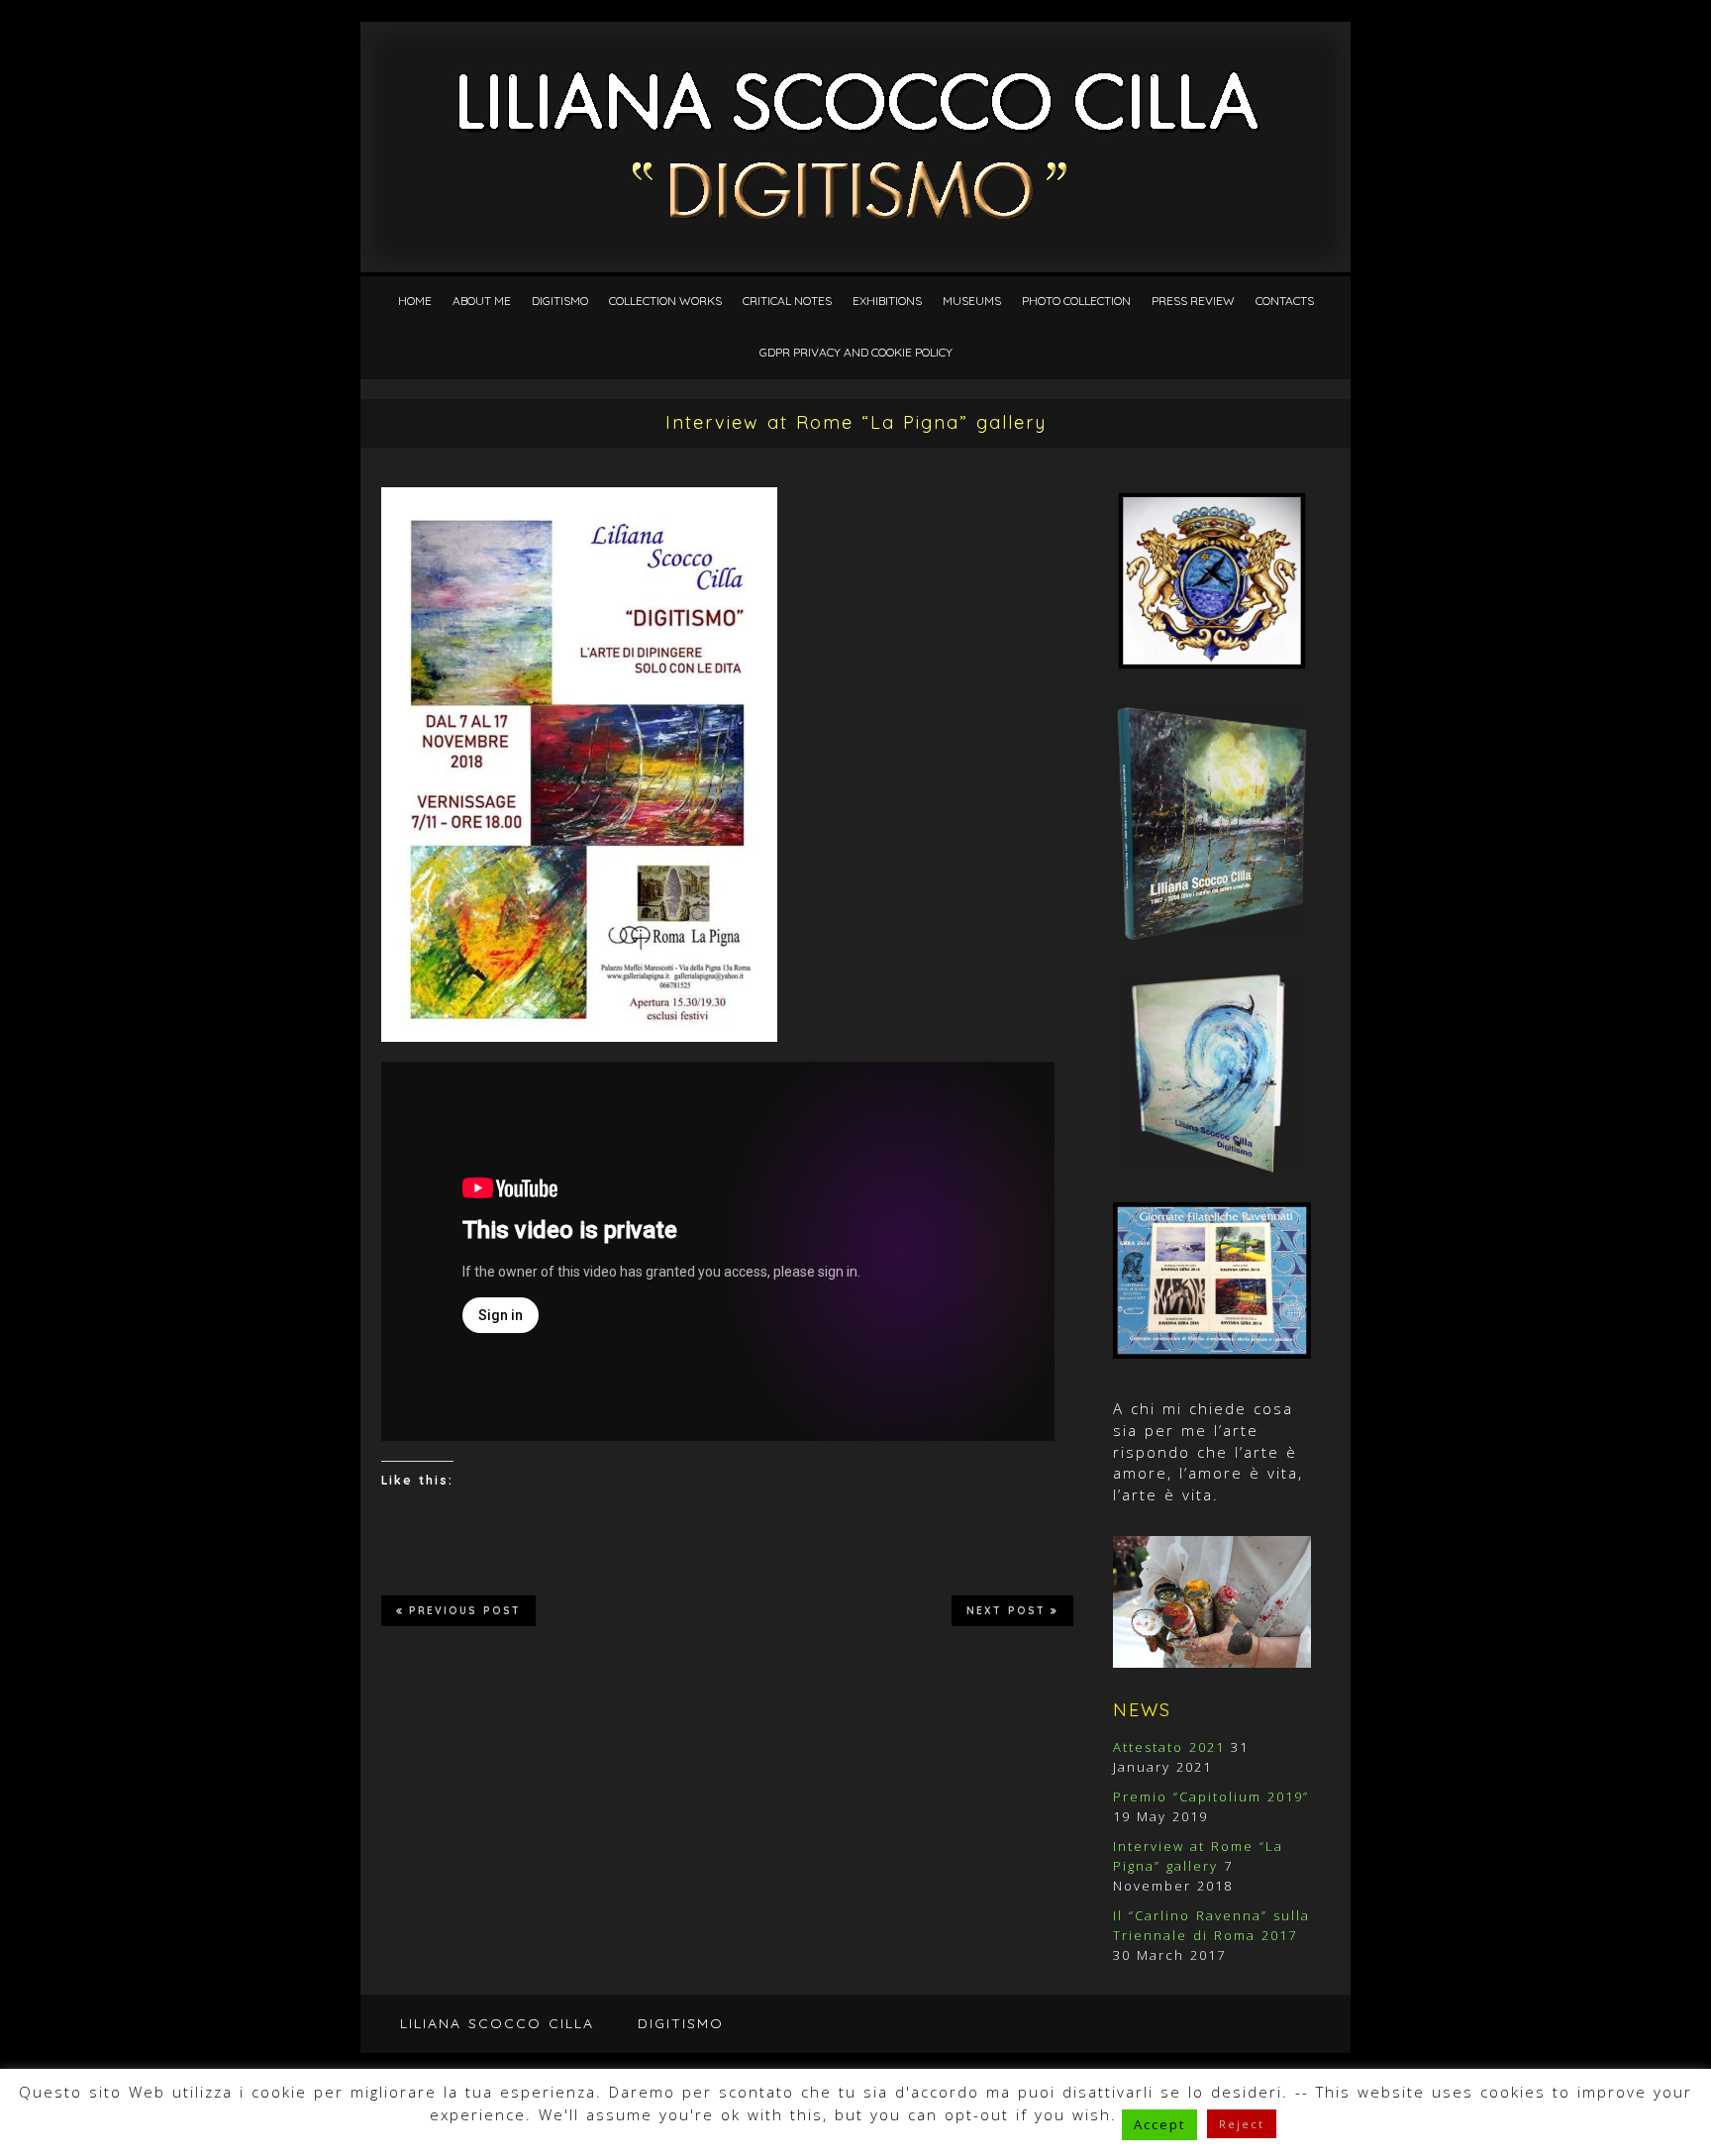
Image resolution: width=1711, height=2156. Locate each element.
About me (482, 301)
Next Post (1006, 1611)
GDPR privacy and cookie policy (856, 352)
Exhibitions (887, 301)
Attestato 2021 (1169, 1747)
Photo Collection (1076, 301)
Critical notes (787, 301)
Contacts (1285, 301)
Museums (972, 301)
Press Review (1193, 301)
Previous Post (465, 1611)
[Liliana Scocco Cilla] (856, 71)
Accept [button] (1159, 2124)
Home (415, 301)
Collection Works (665, 301)
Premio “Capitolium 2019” (1211, 1797)
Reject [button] (1242, 2124)
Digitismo (560, 301)
